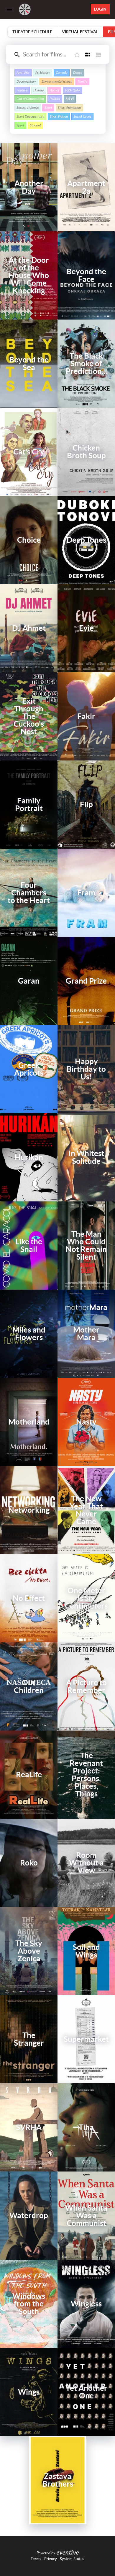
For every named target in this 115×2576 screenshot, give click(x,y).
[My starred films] (77, 55)
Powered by (46, 2553)
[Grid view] (88, 55)
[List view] (98, 55)
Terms (36, 2559)
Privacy (51, 2559)
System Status (72, 2559)
